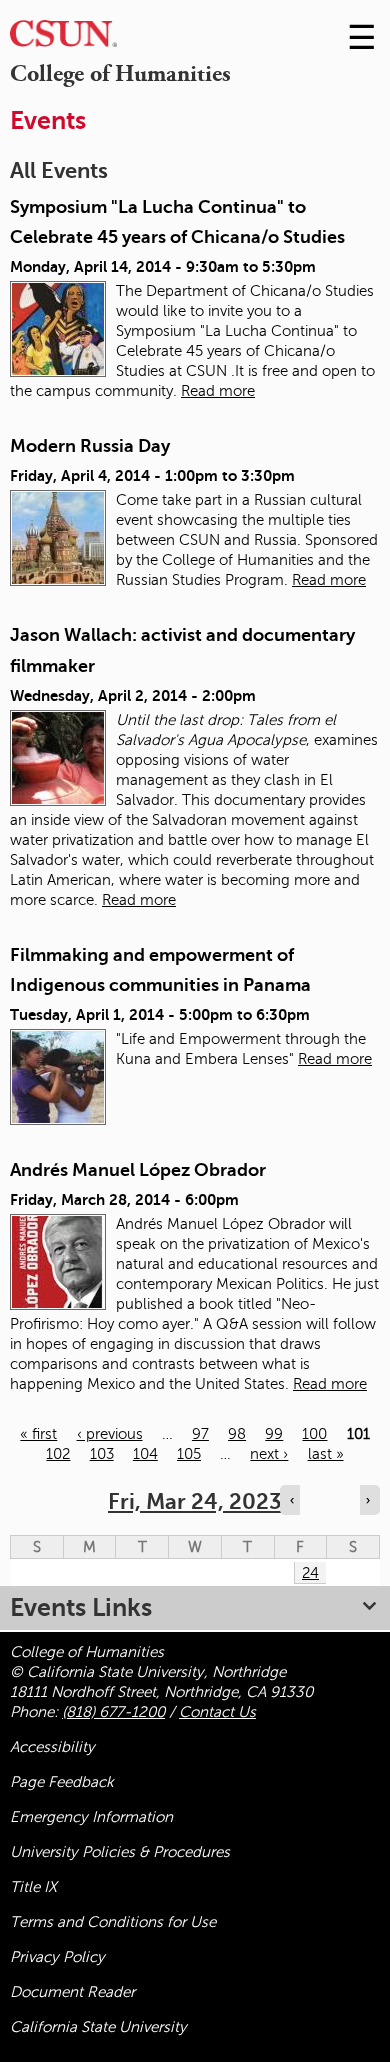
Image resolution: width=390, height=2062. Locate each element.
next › (269, 1454)
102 (58, 1454)
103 (102, 1454)
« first (38, 1434)
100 (314, 1434)
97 (200, 1434)
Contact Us (217, 1712)
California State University (98, 2027)
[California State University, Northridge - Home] (63, 38)
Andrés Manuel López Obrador (138, 1170)
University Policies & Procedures (120, 1852)
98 (237, 1434)
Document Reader (72, 1992)
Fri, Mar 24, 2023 (195, 1501)
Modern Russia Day (90, 446)
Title (33, 1887)
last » (326, 1454)
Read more (218, 391)
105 (189, 1454)
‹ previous (110, 1434)
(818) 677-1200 (113, 1712)
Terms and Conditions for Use (113, 1922)
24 (310, 1573)
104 (145, 1454)
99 (274, 1434)
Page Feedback (62, 1782)
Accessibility (52, 1747)
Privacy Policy (57, 1957)
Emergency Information (91, 1817)
